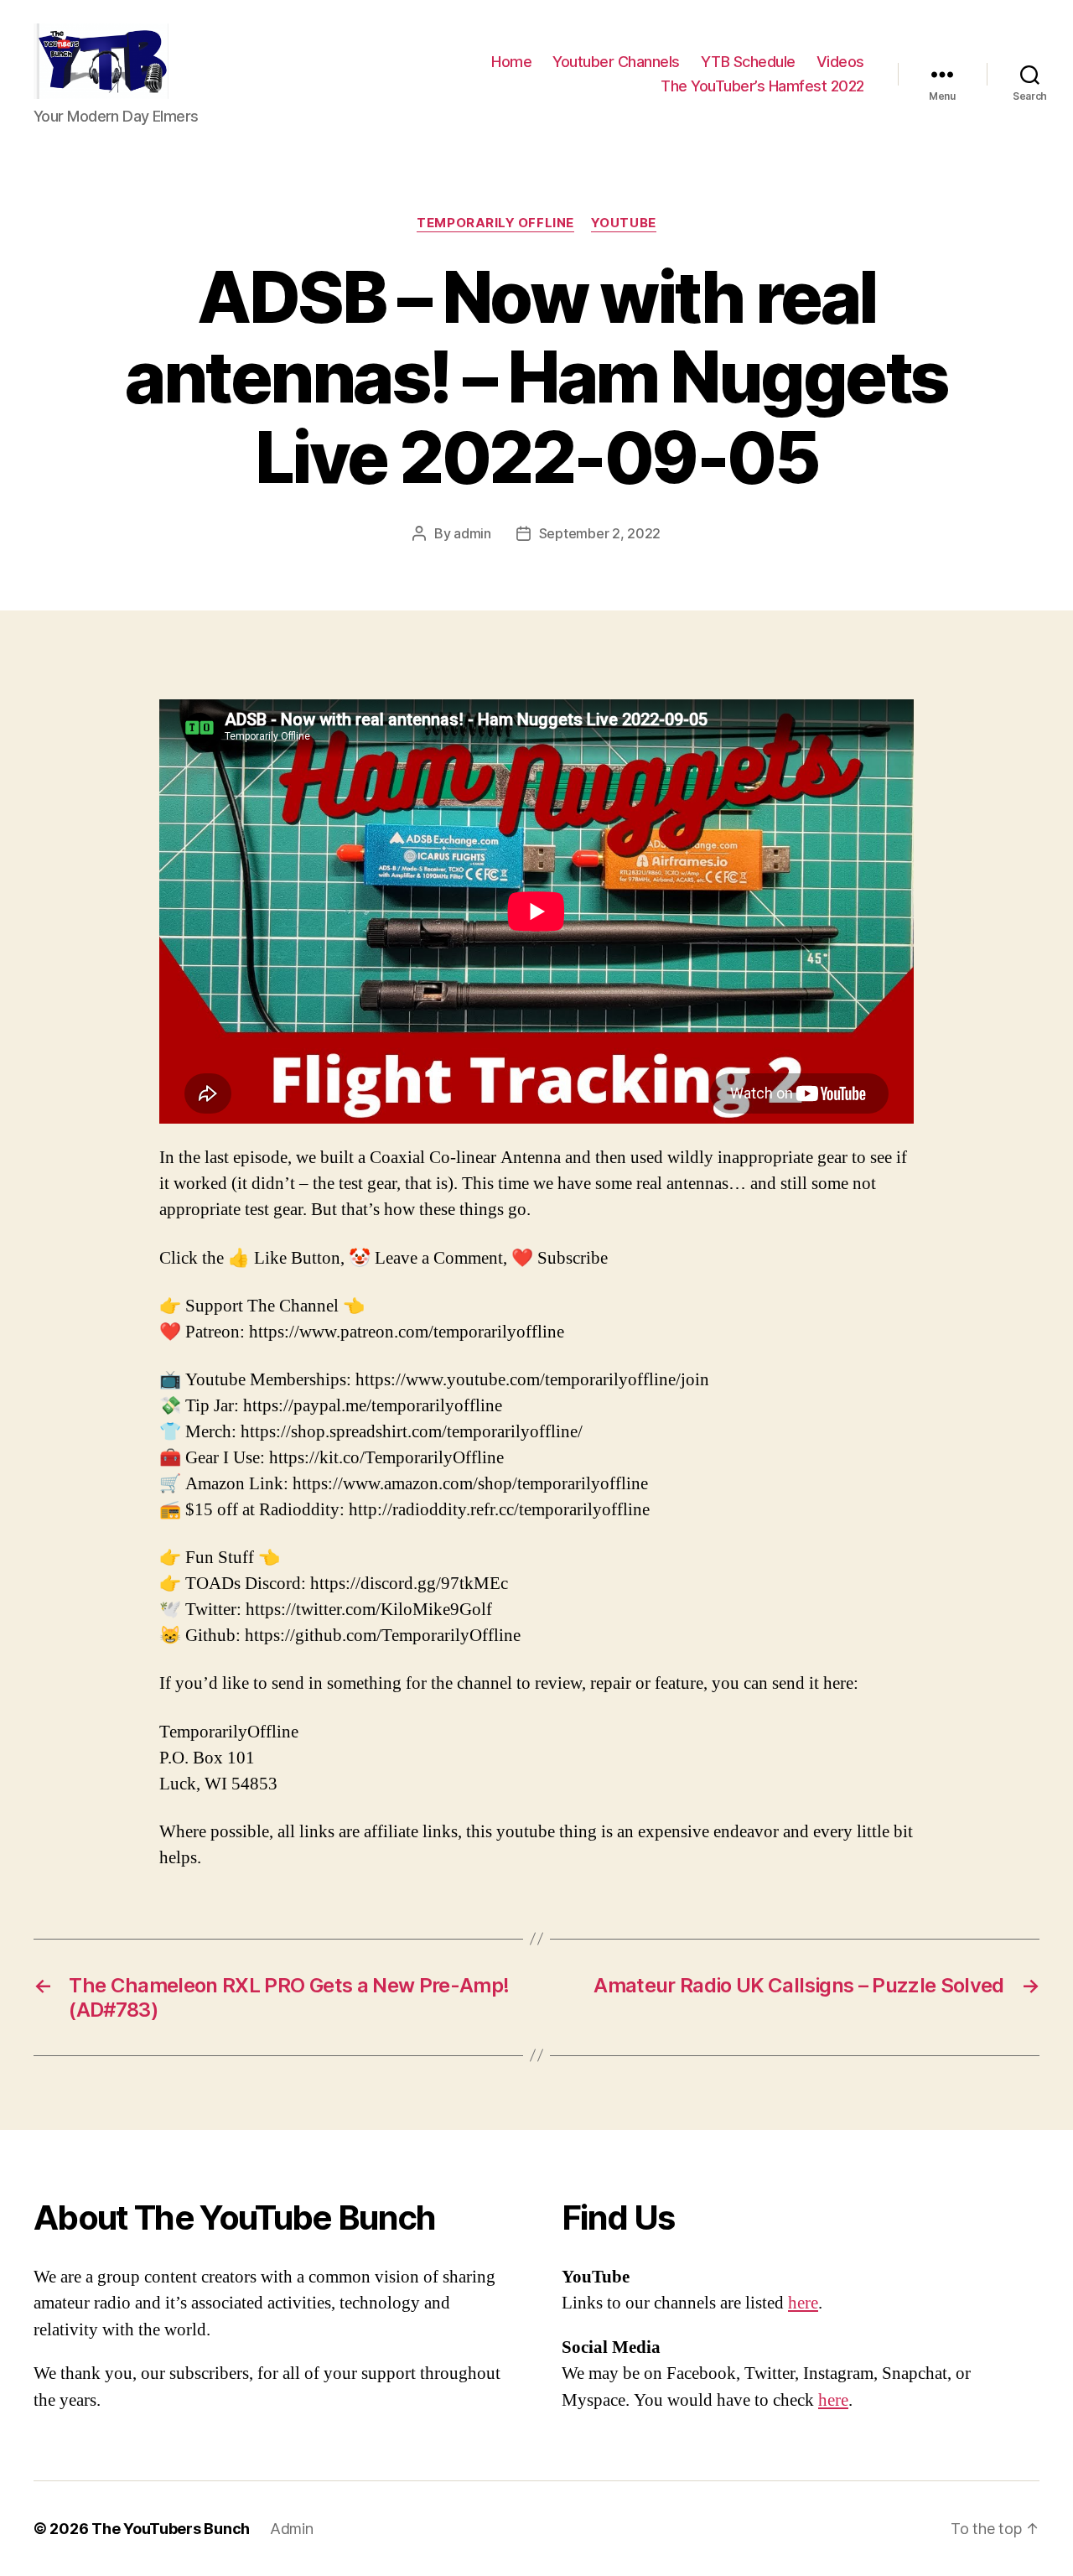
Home (511, 62)
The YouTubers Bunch (171, 2529)
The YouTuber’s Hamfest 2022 (762, 86)
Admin (292, 2529)
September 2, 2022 (600, 533)
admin (472, 533)
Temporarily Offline (495, 223)
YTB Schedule (748, 62)
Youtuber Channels (616, 62)
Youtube (624, 223)
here (803, 2303)
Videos (840, 62)
